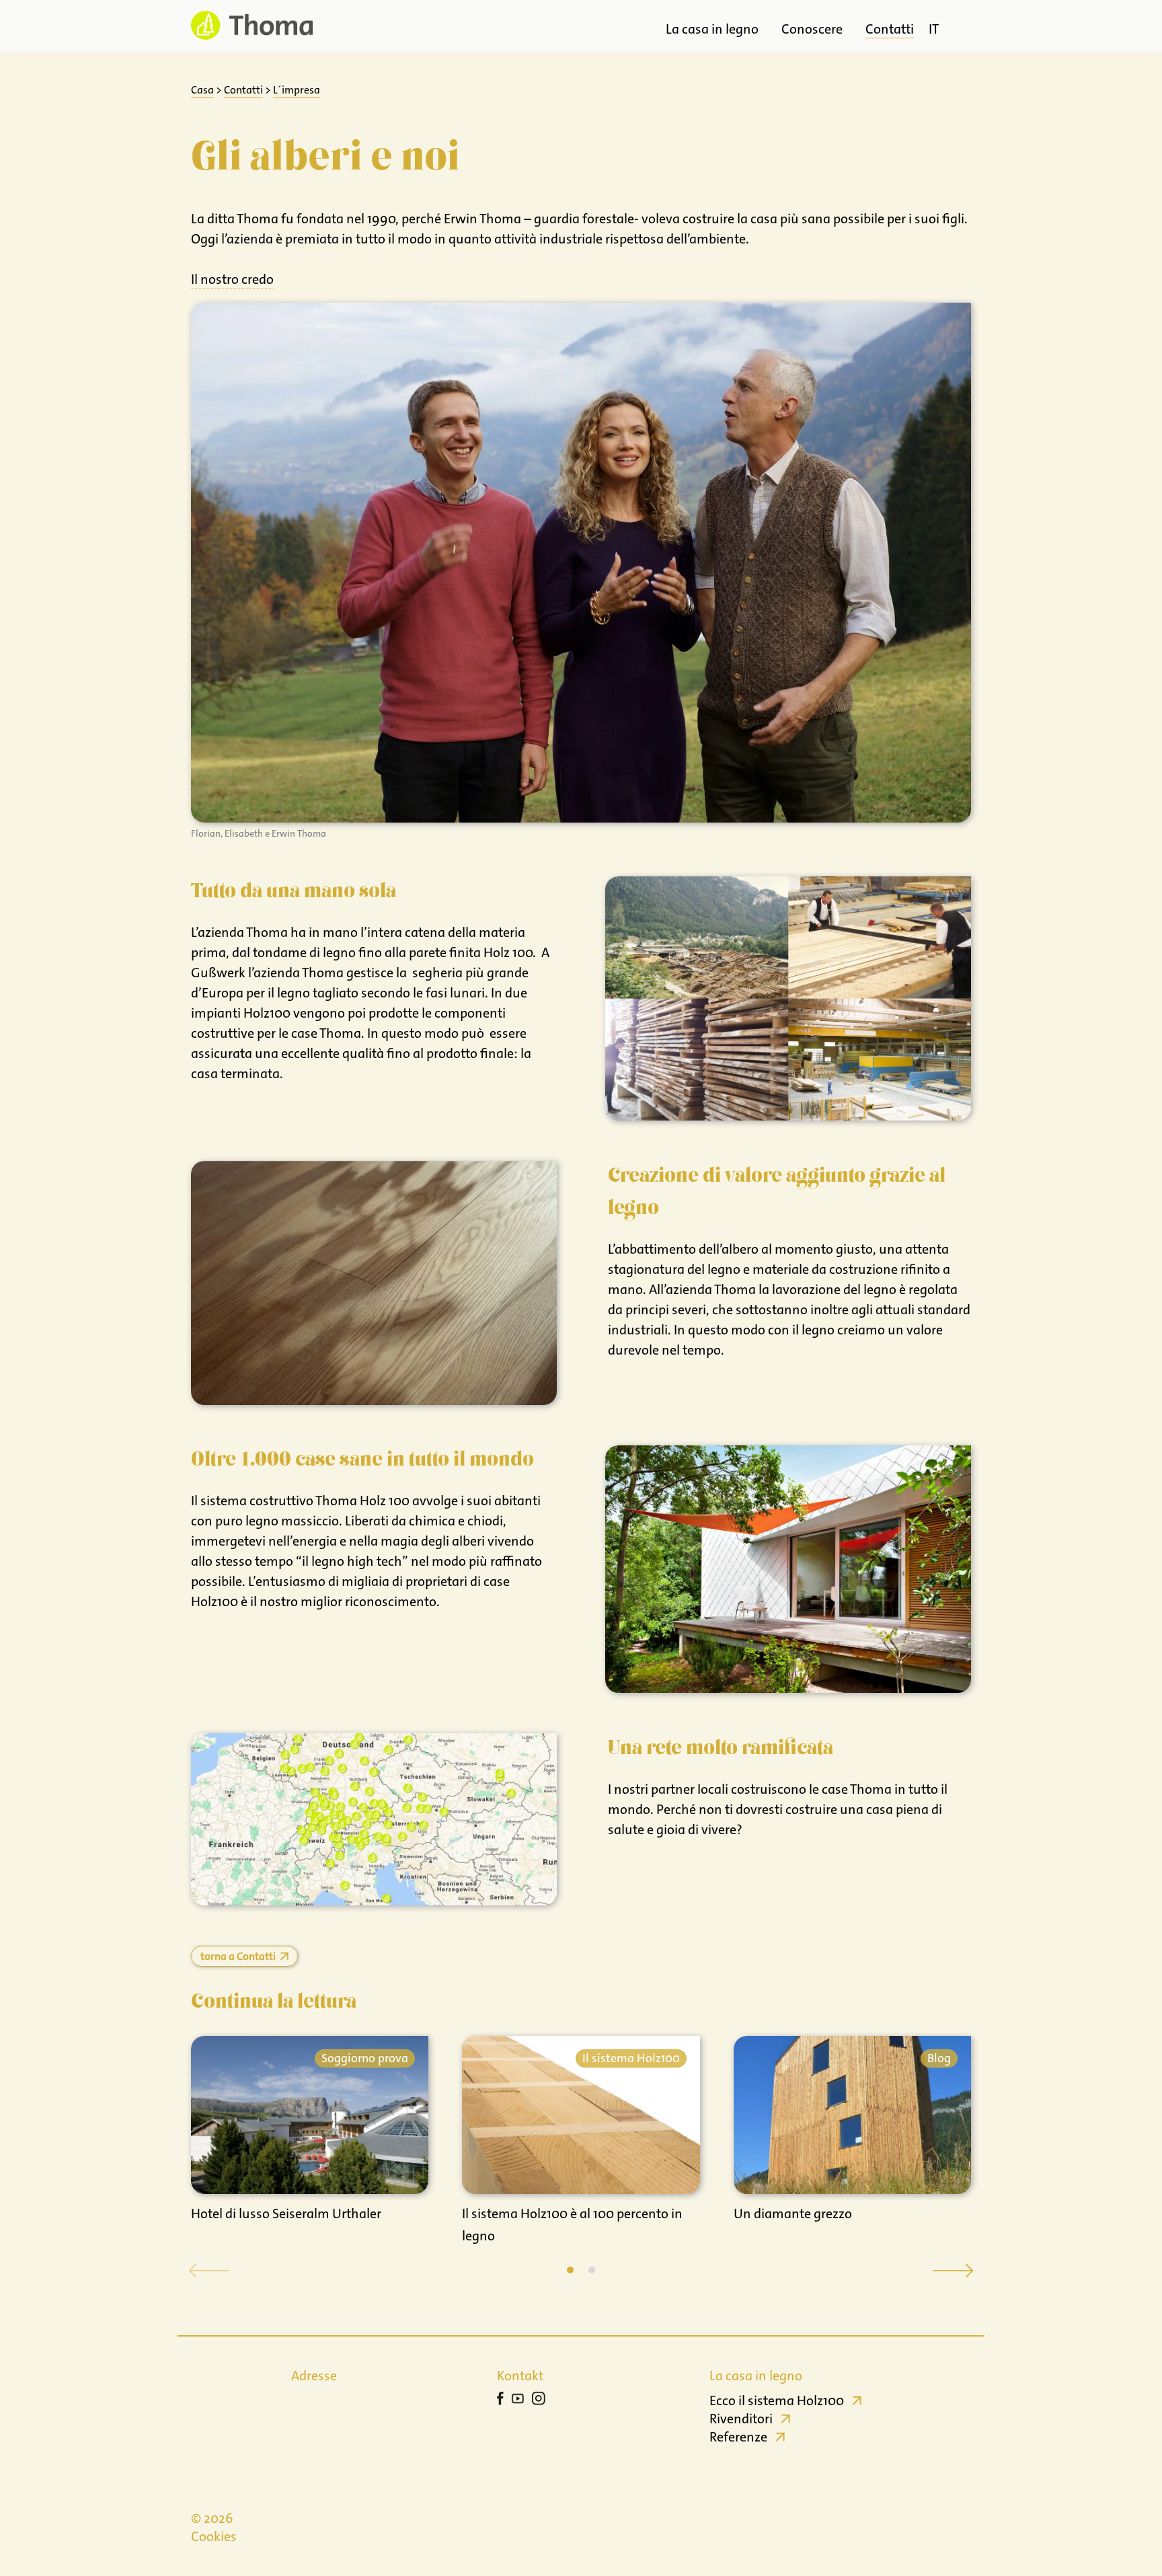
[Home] (252, 25)
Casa (202, 90)
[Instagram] (539, 2400)
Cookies (214, 2536)
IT (934, 29)
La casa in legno (712, 29)
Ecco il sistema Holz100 (777, 2400)
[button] (570, 2270)
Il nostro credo (232, 279)
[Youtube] (518, 2400)
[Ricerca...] (959, 26)
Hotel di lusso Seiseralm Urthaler (286, 2213)
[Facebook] (500, 2400)
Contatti (890, 29)
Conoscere (812, 29)
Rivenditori (741, 2419)
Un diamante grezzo (793, 2213)
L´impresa (297, 90)
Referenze (738, 2437)
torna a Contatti (238, 1956)
